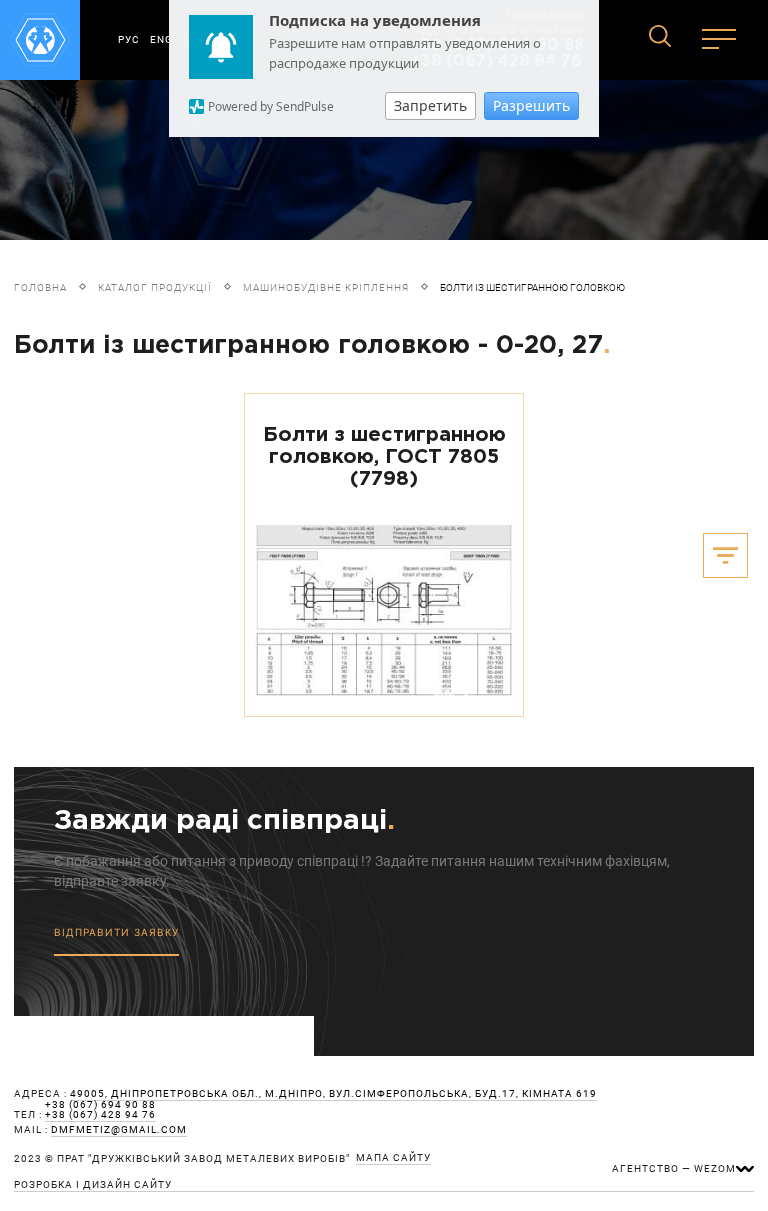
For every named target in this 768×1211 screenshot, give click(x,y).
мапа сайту (393, 1158)
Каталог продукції (155, 287)
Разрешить (531, 105)
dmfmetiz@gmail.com (119, 1130)
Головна (40, 287)
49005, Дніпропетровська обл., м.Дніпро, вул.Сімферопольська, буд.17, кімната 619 (333, 1094)
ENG (161, 39)
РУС (129, 39)
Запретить (430, 105)
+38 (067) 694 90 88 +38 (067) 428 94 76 (100, 1110)
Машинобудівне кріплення (326, 287)
